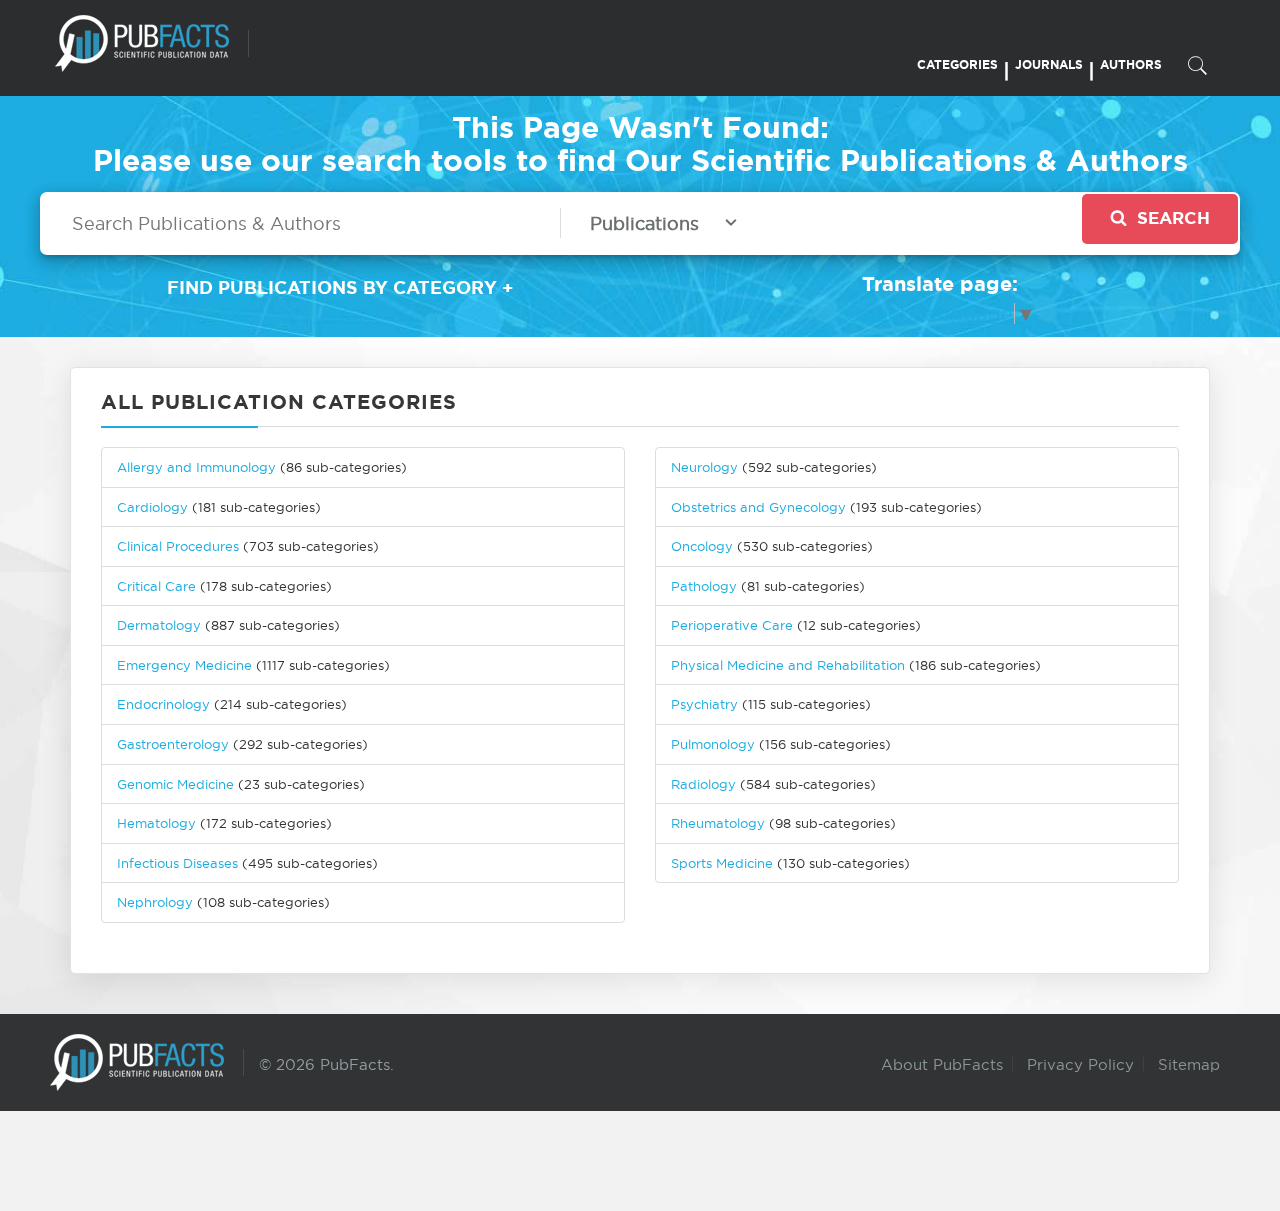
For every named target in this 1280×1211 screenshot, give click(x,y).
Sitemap (1189, 1064)
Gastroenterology (173, 744)
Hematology (156, 823)
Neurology (704, 467)
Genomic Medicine (175, 784)
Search (1173, 217)
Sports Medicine (724, 863)
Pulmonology (713, 744)
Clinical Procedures (178, 546)
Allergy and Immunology (196, 467)
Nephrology (155, 902)
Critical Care (156, 586)
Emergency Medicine (184, 665)
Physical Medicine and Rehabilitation (788, 665)
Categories (957, 64)
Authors (1131, 64)
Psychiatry (704, 704)
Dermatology (159, 625)
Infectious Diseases (177, 863)
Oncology (702, 546)
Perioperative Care (732, 625)
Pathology (704, 586)
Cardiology (152, 507)
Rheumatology (718, 823)
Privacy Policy (1080, 1064)
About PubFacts (942, 1064)
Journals (1049, 64)
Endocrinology (163, 704)
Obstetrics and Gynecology (758, 507)
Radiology (703, 784)
